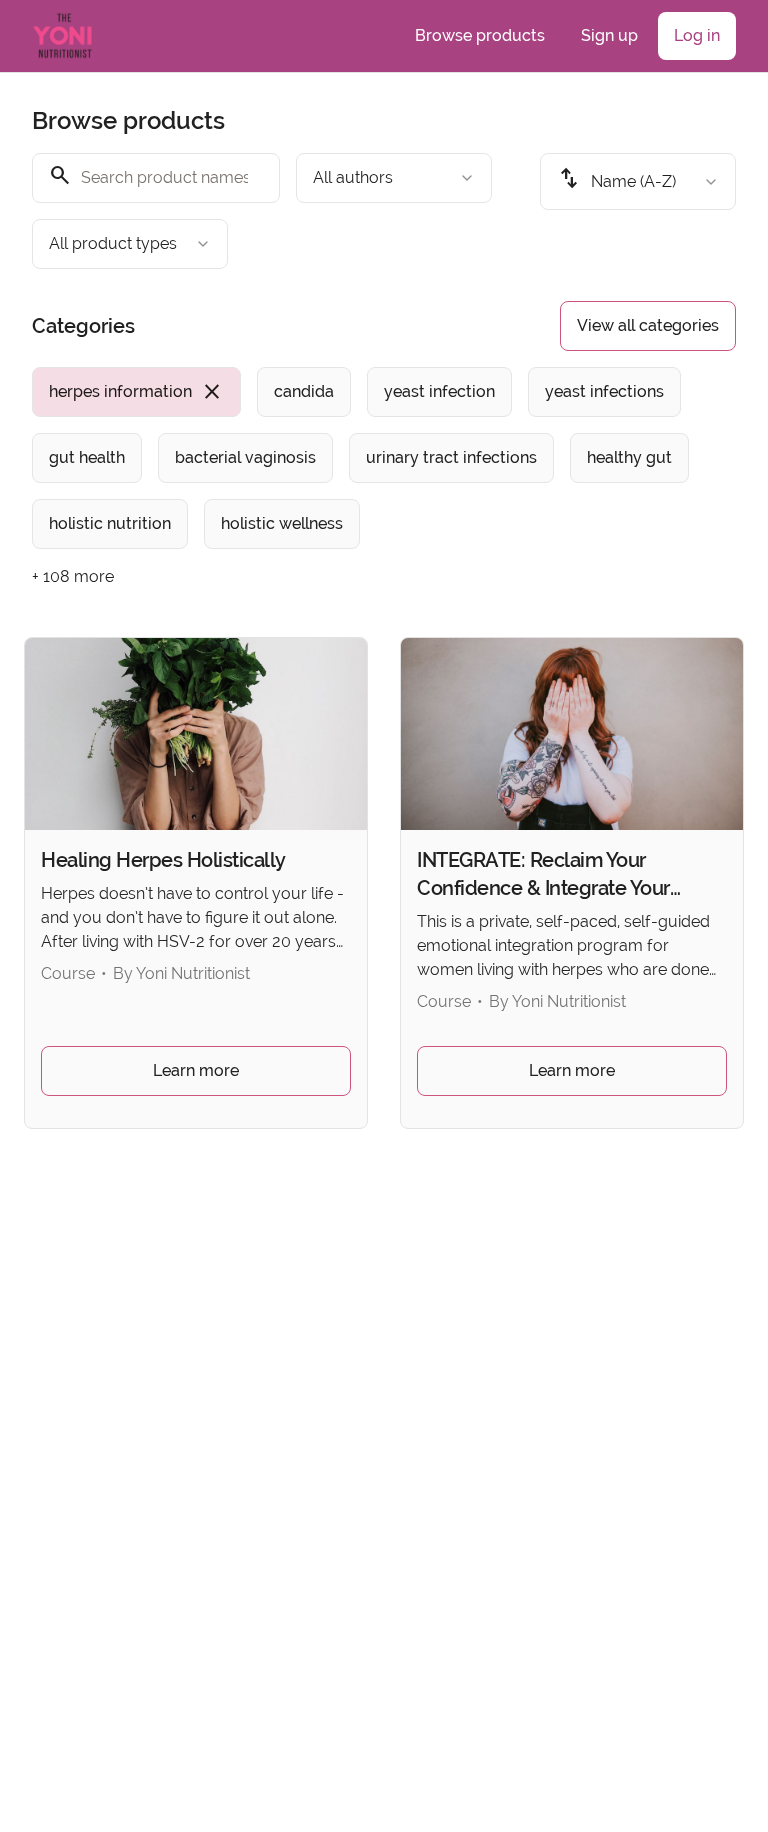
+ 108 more (73, 576)
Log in (697, 35)
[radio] (136, 392)
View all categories (648, 325)
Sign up (609, 35)
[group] (384, 458)
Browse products (480, 35)
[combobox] (394, 178)
